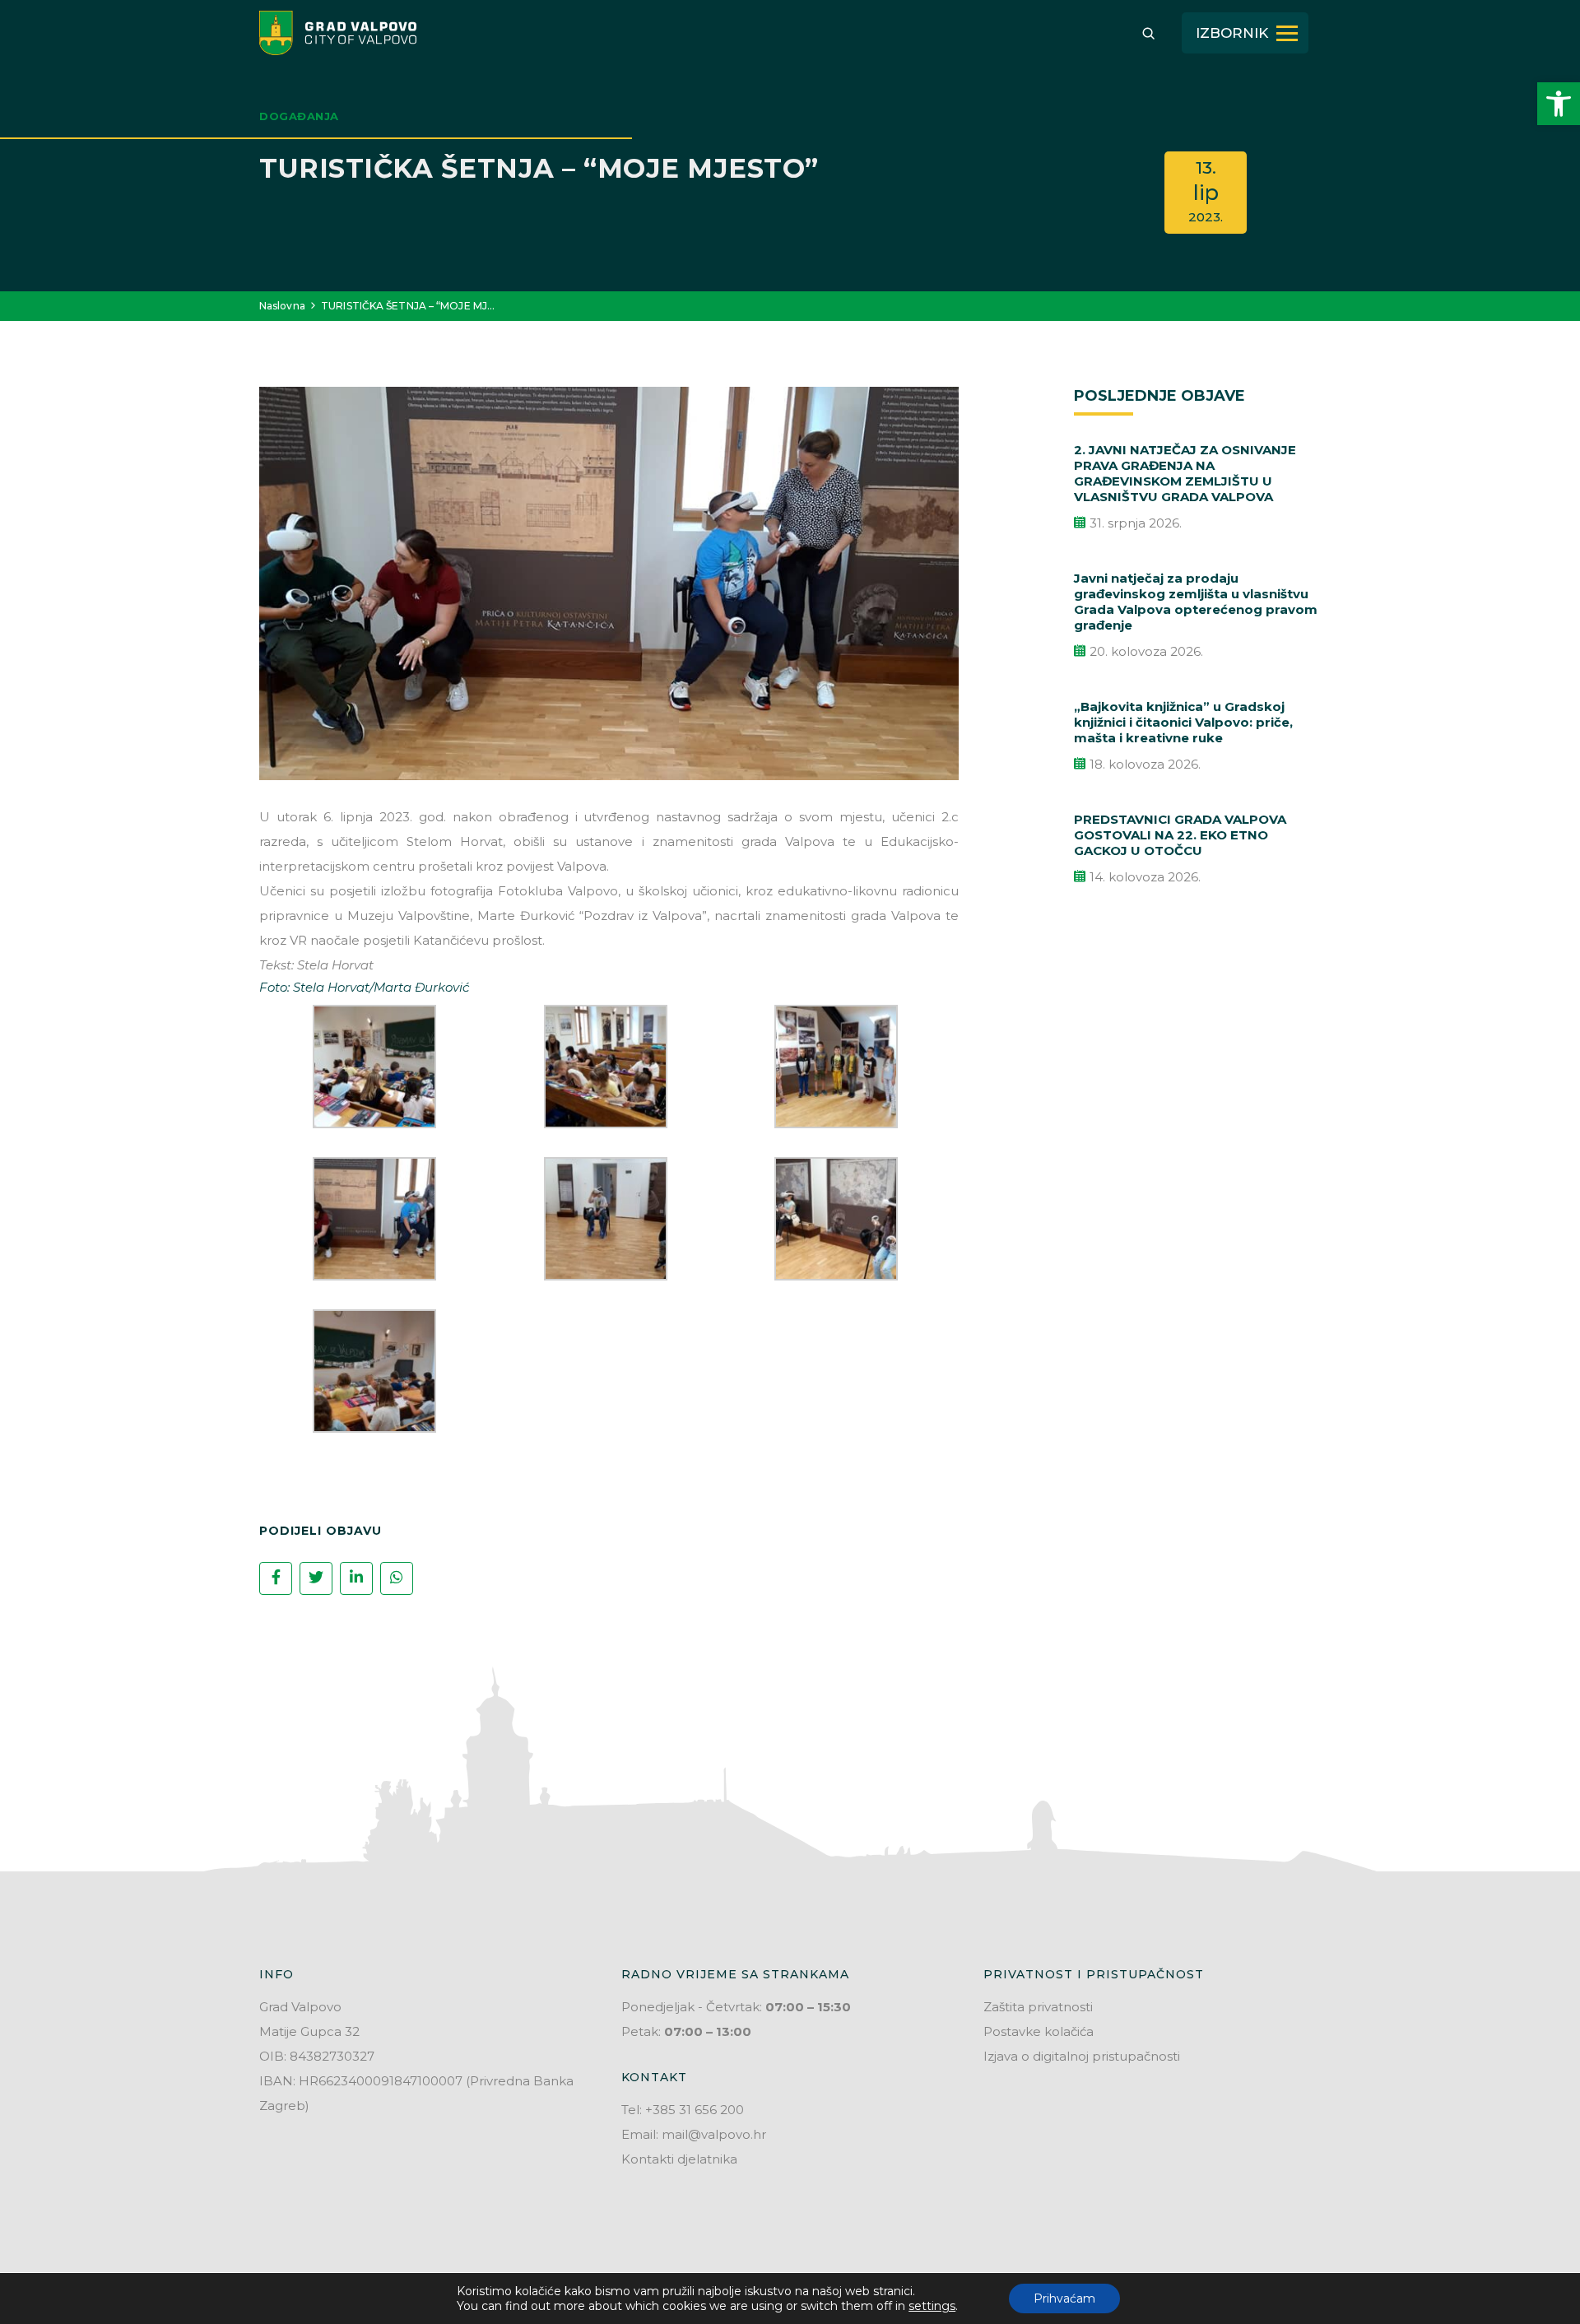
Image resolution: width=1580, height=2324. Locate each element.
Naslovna (282, 306)
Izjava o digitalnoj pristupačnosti (1082, 2056)
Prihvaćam (1064, 2298)
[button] (1559, 104)
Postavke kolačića (1039, 2031)
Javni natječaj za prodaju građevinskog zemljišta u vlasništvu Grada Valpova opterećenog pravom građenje (1196, 602)
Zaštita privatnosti (1038, 2007)
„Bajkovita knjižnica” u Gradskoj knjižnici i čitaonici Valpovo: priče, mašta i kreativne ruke (1183, 722)
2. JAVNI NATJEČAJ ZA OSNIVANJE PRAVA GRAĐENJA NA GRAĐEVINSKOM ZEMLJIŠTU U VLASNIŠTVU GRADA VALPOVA (1185, 473)
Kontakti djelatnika (679, 2159)
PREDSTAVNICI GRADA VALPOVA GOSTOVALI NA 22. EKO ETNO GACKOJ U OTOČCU (1180, 835)
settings (932, 2306)
